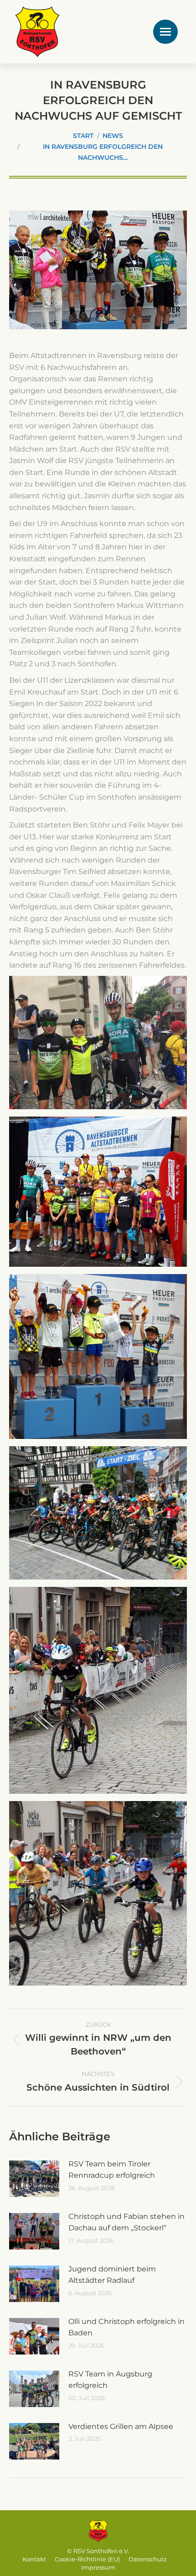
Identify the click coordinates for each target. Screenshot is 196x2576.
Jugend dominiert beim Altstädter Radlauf (112, 2275)
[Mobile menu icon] (165, 32)
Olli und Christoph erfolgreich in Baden (126, 2327)
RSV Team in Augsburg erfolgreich (110, 2380)
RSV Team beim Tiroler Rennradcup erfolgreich (112, 2170)
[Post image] (34, 2179)
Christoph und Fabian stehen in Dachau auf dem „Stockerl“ (126, 2222)
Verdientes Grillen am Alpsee (121, 2426)
